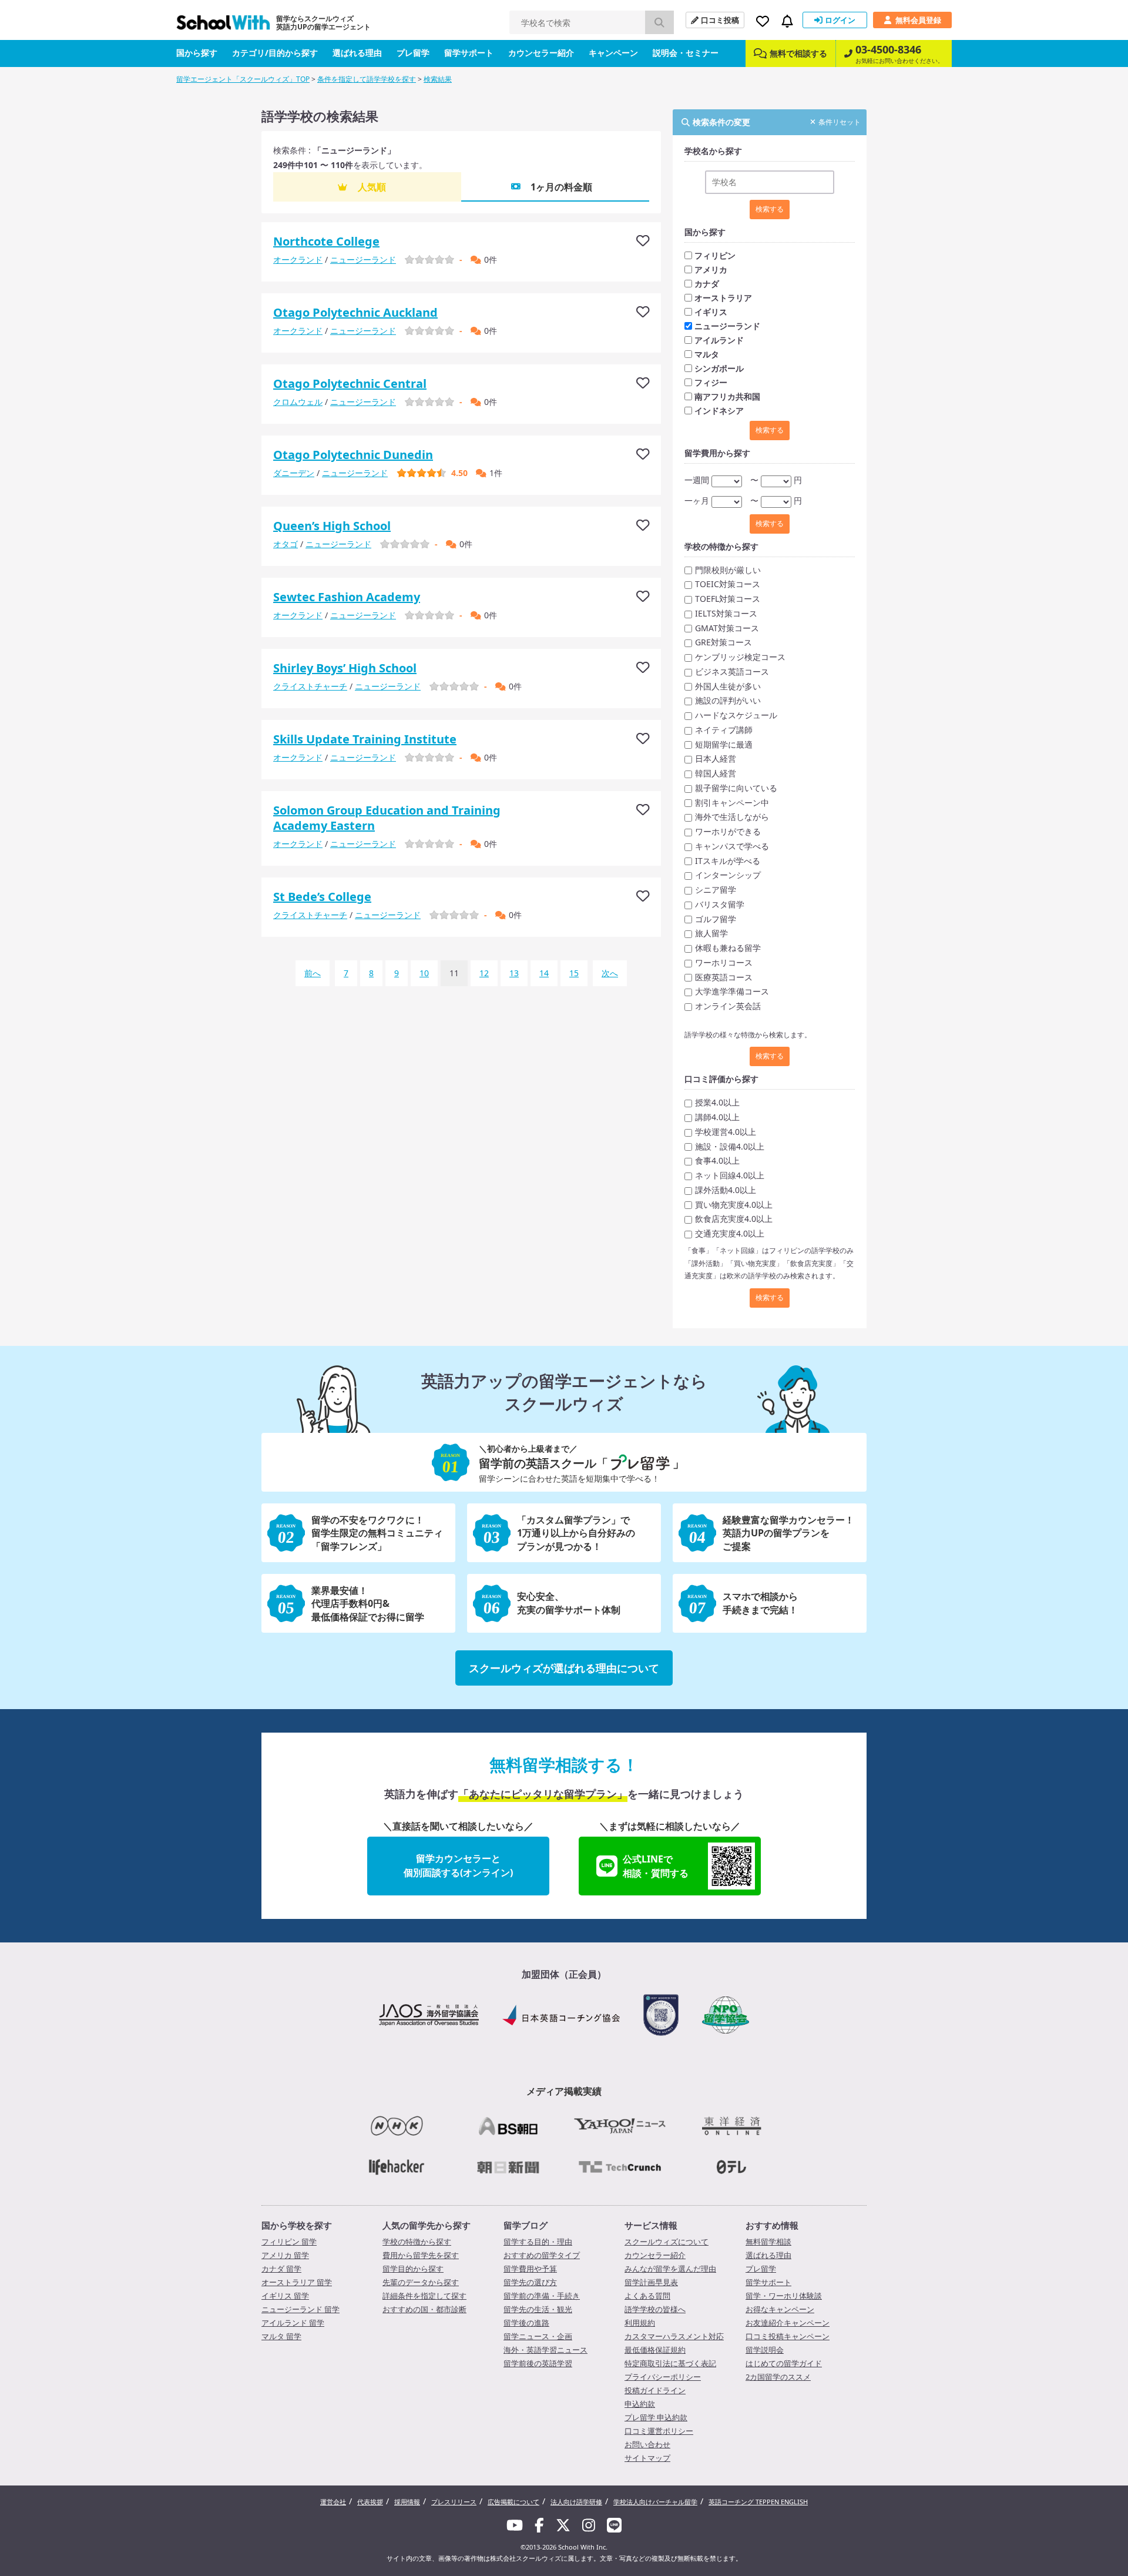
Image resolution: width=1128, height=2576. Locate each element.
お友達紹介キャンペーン (788, 2323)
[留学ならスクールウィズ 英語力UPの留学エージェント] (223, 26)
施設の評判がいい (728, 700)
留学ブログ (526, 2225)
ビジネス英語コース (732, 671)
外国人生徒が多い (728, 686)
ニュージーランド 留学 (301, 2309)
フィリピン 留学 (289, 2242)
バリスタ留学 (720, 904)
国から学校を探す (297, 2225)
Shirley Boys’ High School (345, 668)
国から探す (197, 53)
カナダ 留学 (281, 2269)
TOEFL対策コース (728, 599)
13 (514, 973)
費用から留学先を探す (421, 2255)
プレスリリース (454, 2502)
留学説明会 (765, 2350)
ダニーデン (294, 473)
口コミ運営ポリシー (659, 2431)
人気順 (372, 187)
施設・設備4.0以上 (730, 1146)
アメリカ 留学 (285, 2255)
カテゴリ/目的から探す (275, 53)
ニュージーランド (363, 259)
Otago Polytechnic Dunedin (353, 455)
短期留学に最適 (724, 744)
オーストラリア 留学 (297, 2282)
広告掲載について (513, 2502)
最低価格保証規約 (655, 2350)
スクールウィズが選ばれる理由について (564, 1668)
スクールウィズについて (667, 2242)
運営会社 (333, 2502)
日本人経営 (716, 758)
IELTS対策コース (726, 613)
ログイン (840, 20)
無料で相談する (798, 53)
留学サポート (469, 53)
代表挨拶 (370, 2502)
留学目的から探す (413, 2269)
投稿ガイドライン (655, 2390)
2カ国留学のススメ (778, 2377)
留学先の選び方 (530, 2282)
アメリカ (711, 269)
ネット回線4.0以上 (730, 1175)
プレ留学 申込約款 (656, 2417)
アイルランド (719, 340)
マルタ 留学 (281, 2336)
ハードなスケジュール (736, 715)
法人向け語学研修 (576, 2502)
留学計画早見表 (651, 2282)
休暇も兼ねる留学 (728, 948)
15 (574, 973)
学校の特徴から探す (417, 2242)
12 (484, 973)
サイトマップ (647, 2458)
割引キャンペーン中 (732, 803)
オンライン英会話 (728, 1006)
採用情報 (407, 2502)
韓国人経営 (716, 773)
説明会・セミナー (686, 53)
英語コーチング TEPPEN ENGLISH (758, 2502)
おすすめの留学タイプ (542, 2255)
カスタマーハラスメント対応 (674, 2336)
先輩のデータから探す (421, 2282)
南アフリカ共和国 (727, 396)
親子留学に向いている (736, 788)
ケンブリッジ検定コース (740, 657)
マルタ (707, 354)
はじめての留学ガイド (784, 2363)
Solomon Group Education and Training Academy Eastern (387, 818)
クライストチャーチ (310, 686)
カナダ (707, 284)
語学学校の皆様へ (655, 2309)
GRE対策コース (724, 642)
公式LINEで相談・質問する (656, 1866)
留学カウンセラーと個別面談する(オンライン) (458, 1865)
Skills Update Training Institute (365, 739)
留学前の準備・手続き (542, 2296)
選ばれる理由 (357, 53)
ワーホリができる (728, 831)
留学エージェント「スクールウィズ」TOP (243, 79)
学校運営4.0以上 (726, 1132)
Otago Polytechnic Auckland (355, 312)
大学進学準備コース (732, 991)
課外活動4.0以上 (726, 1190)
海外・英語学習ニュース (545, 2350)
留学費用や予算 (530, 2269)
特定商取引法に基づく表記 (670, 2363)
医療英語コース (724, 977)
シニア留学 (716, 890)
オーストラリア (723, 298)
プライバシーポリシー (663, 2377)
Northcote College (326, 241)
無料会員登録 (918, 20)
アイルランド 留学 (293, 2323)
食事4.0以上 (717, 1160)
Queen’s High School (332, 526)
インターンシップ (728, 875)
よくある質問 (647, 2296)
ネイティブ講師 (724, 730)
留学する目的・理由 (538, 2242)
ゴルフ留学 (716, 919)
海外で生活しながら (732, 817)
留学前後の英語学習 (538, 2363)
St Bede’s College (322, 897)
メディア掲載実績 (564, 2091)
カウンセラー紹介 (541, 53)
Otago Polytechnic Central (350, 383)
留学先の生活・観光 (538, 2309)
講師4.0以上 (717, 1117)
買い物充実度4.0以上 (734, 1205)
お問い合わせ (647, 2444)
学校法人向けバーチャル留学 (655, 2502)
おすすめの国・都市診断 (424, 2309)
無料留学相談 (768, 2242)
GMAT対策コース (727, 628)
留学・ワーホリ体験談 (784, 2296)
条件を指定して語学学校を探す (367, 79)
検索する (770, 209)
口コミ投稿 (720, 20)
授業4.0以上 (717, 1102)
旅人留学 (711, 933)
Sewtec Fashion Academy (347, 597)
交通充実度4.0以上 (730, 1233)
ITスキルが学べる (728, 861)
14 (544, 973)
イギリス (711, 312)
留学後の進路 (526, 2323)
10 (424, 973)
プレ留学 (413, 53)
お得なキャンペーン (780, 2309)
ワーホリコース (724, 962)
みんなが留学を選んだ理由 (670, 2269)
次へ (610, 973)
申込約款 (640, 2404)
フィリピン (715, 255)
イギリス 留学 (285, 2296)
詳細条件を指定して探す (424, 2296)
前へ (313, 973)
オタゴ (286, 544)
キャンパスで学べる (732, 846)
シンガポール (719, 368)
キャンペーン (613, 53)
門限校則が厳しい (728, 570)
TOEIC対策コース (728, 584)
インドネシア (719, 411)
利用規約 (640, 2323)
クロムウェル (298, 402)
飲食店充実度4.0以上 (734, 1219)
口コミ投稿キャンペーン (788, 2336)
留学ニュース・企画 (538, 2336)
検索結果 (438, 79)
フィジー (711, 382)
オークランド (298, 259)
